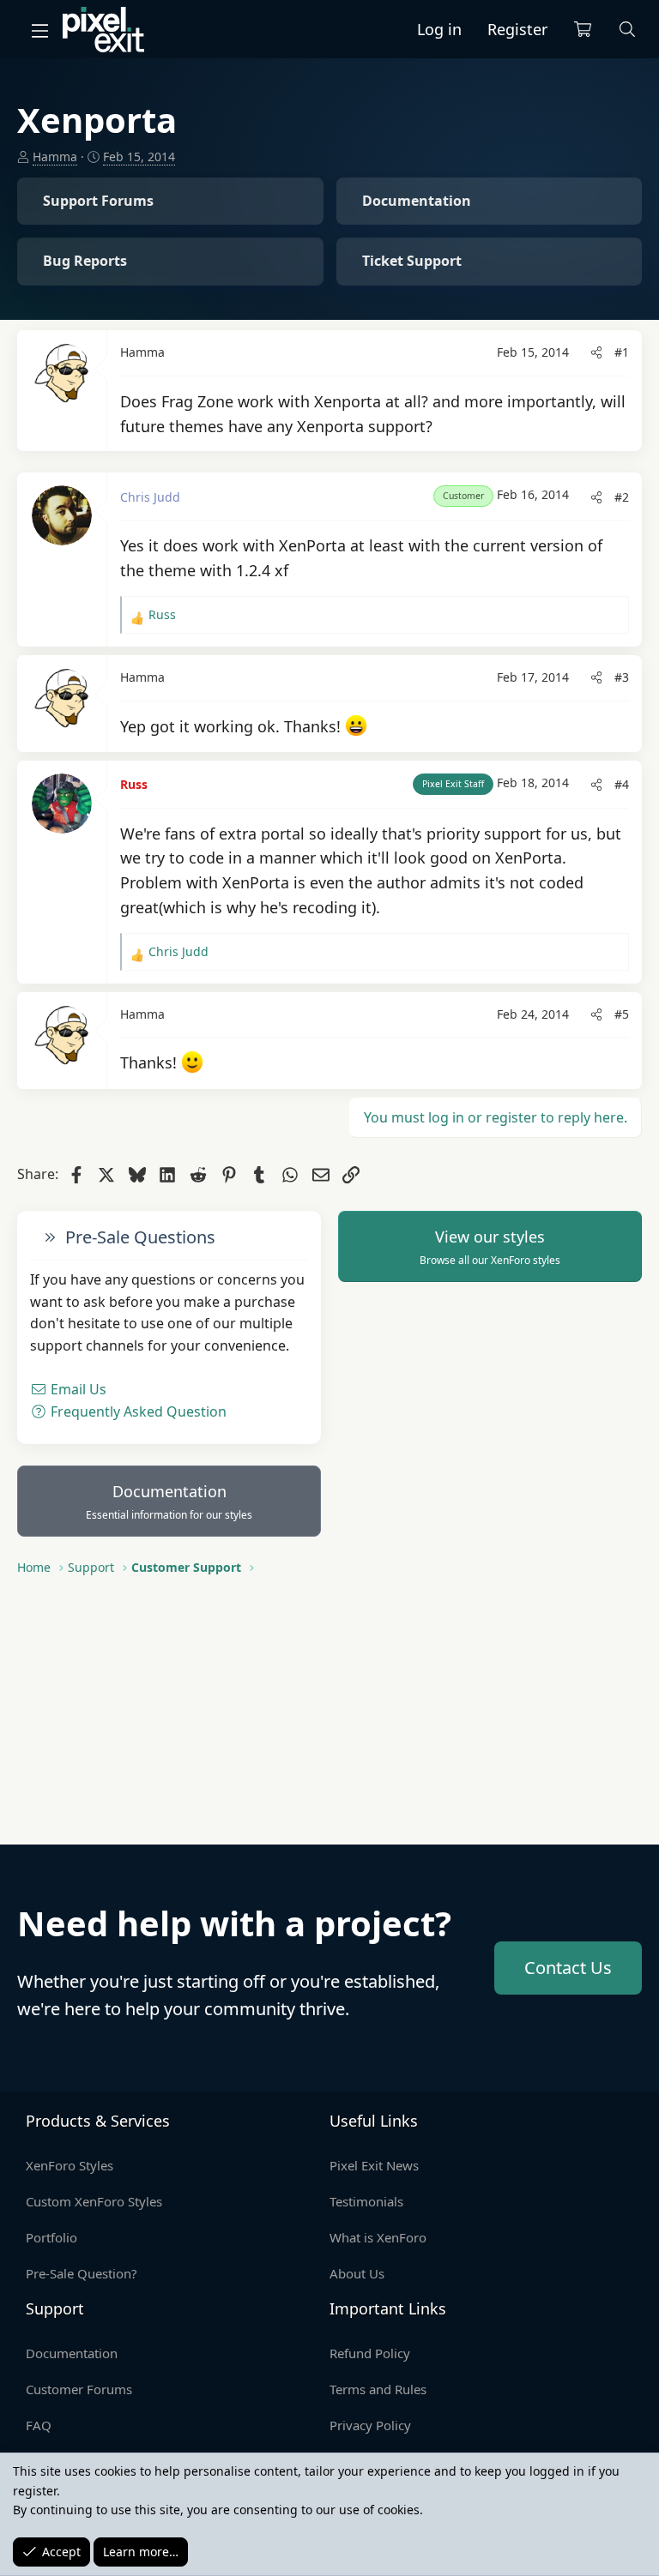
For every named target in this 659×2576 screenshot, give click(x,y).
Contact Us (568, 1968)
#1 (622, 352)
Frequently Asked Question (137, 1411)
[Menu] (39, 30)
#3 (622, 677)
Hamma (55, 156)
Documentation (169, 1502)
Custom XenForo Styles (94, 2201)
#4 (622, 784)
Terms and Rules (378, 2389)
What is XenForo (378, 2237)
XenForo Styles (70, 2165)
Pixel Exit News (374, 2165)
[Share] (596, 352)
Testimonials (366, 2201)
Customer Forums (79, 2389)
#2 (622, 497)
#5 (622, 1014)
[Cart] (583, 30)
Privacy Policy (370, 2425)
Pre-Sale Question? (82, 2273)
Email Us (77, 1389)
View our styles (490, 1247)
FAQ (39, 2425)
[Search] (628, 30)
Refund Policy (370, 2353)
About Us (357, 2273)
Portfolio (51, 2237)
